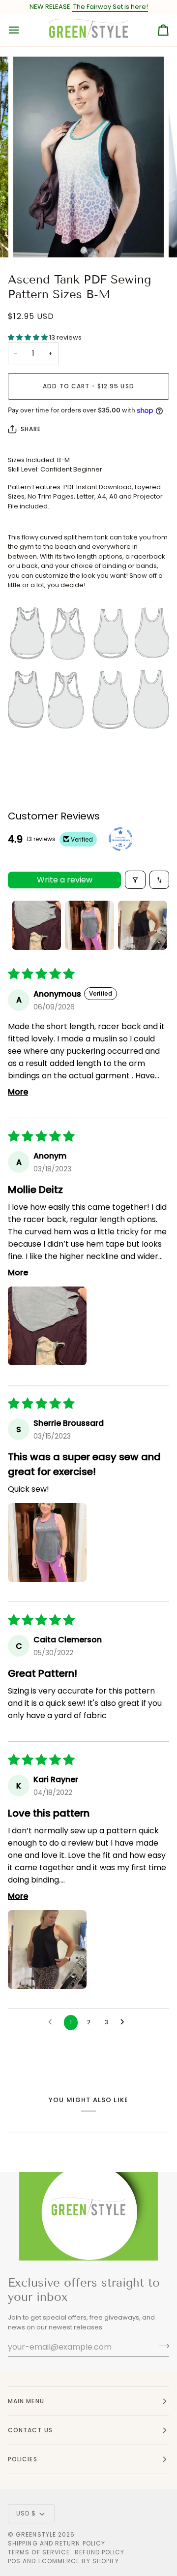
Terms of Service (39, 2552)
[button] (29, 337)
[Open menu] (23, 30)
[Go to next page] (125, 2022)
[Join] (161, 2346)
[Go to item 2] (89, 925)
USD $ (26, 2513)
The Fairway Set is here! (110, 7)
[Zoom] (32, 239)
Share (31, 429)
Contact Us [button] (30, 2430)
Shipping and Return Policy (57, 2543)
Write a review (65, 880)
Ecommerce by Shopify (79, 2561)
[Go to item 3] (143, 925)
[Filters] (135, 880)
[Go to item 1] (36, 925)
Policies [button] (23, 2459)
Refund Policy (100, 2552)
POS (14, 2561)
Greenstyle (36, 2534)
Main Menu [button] (26, 2401)
